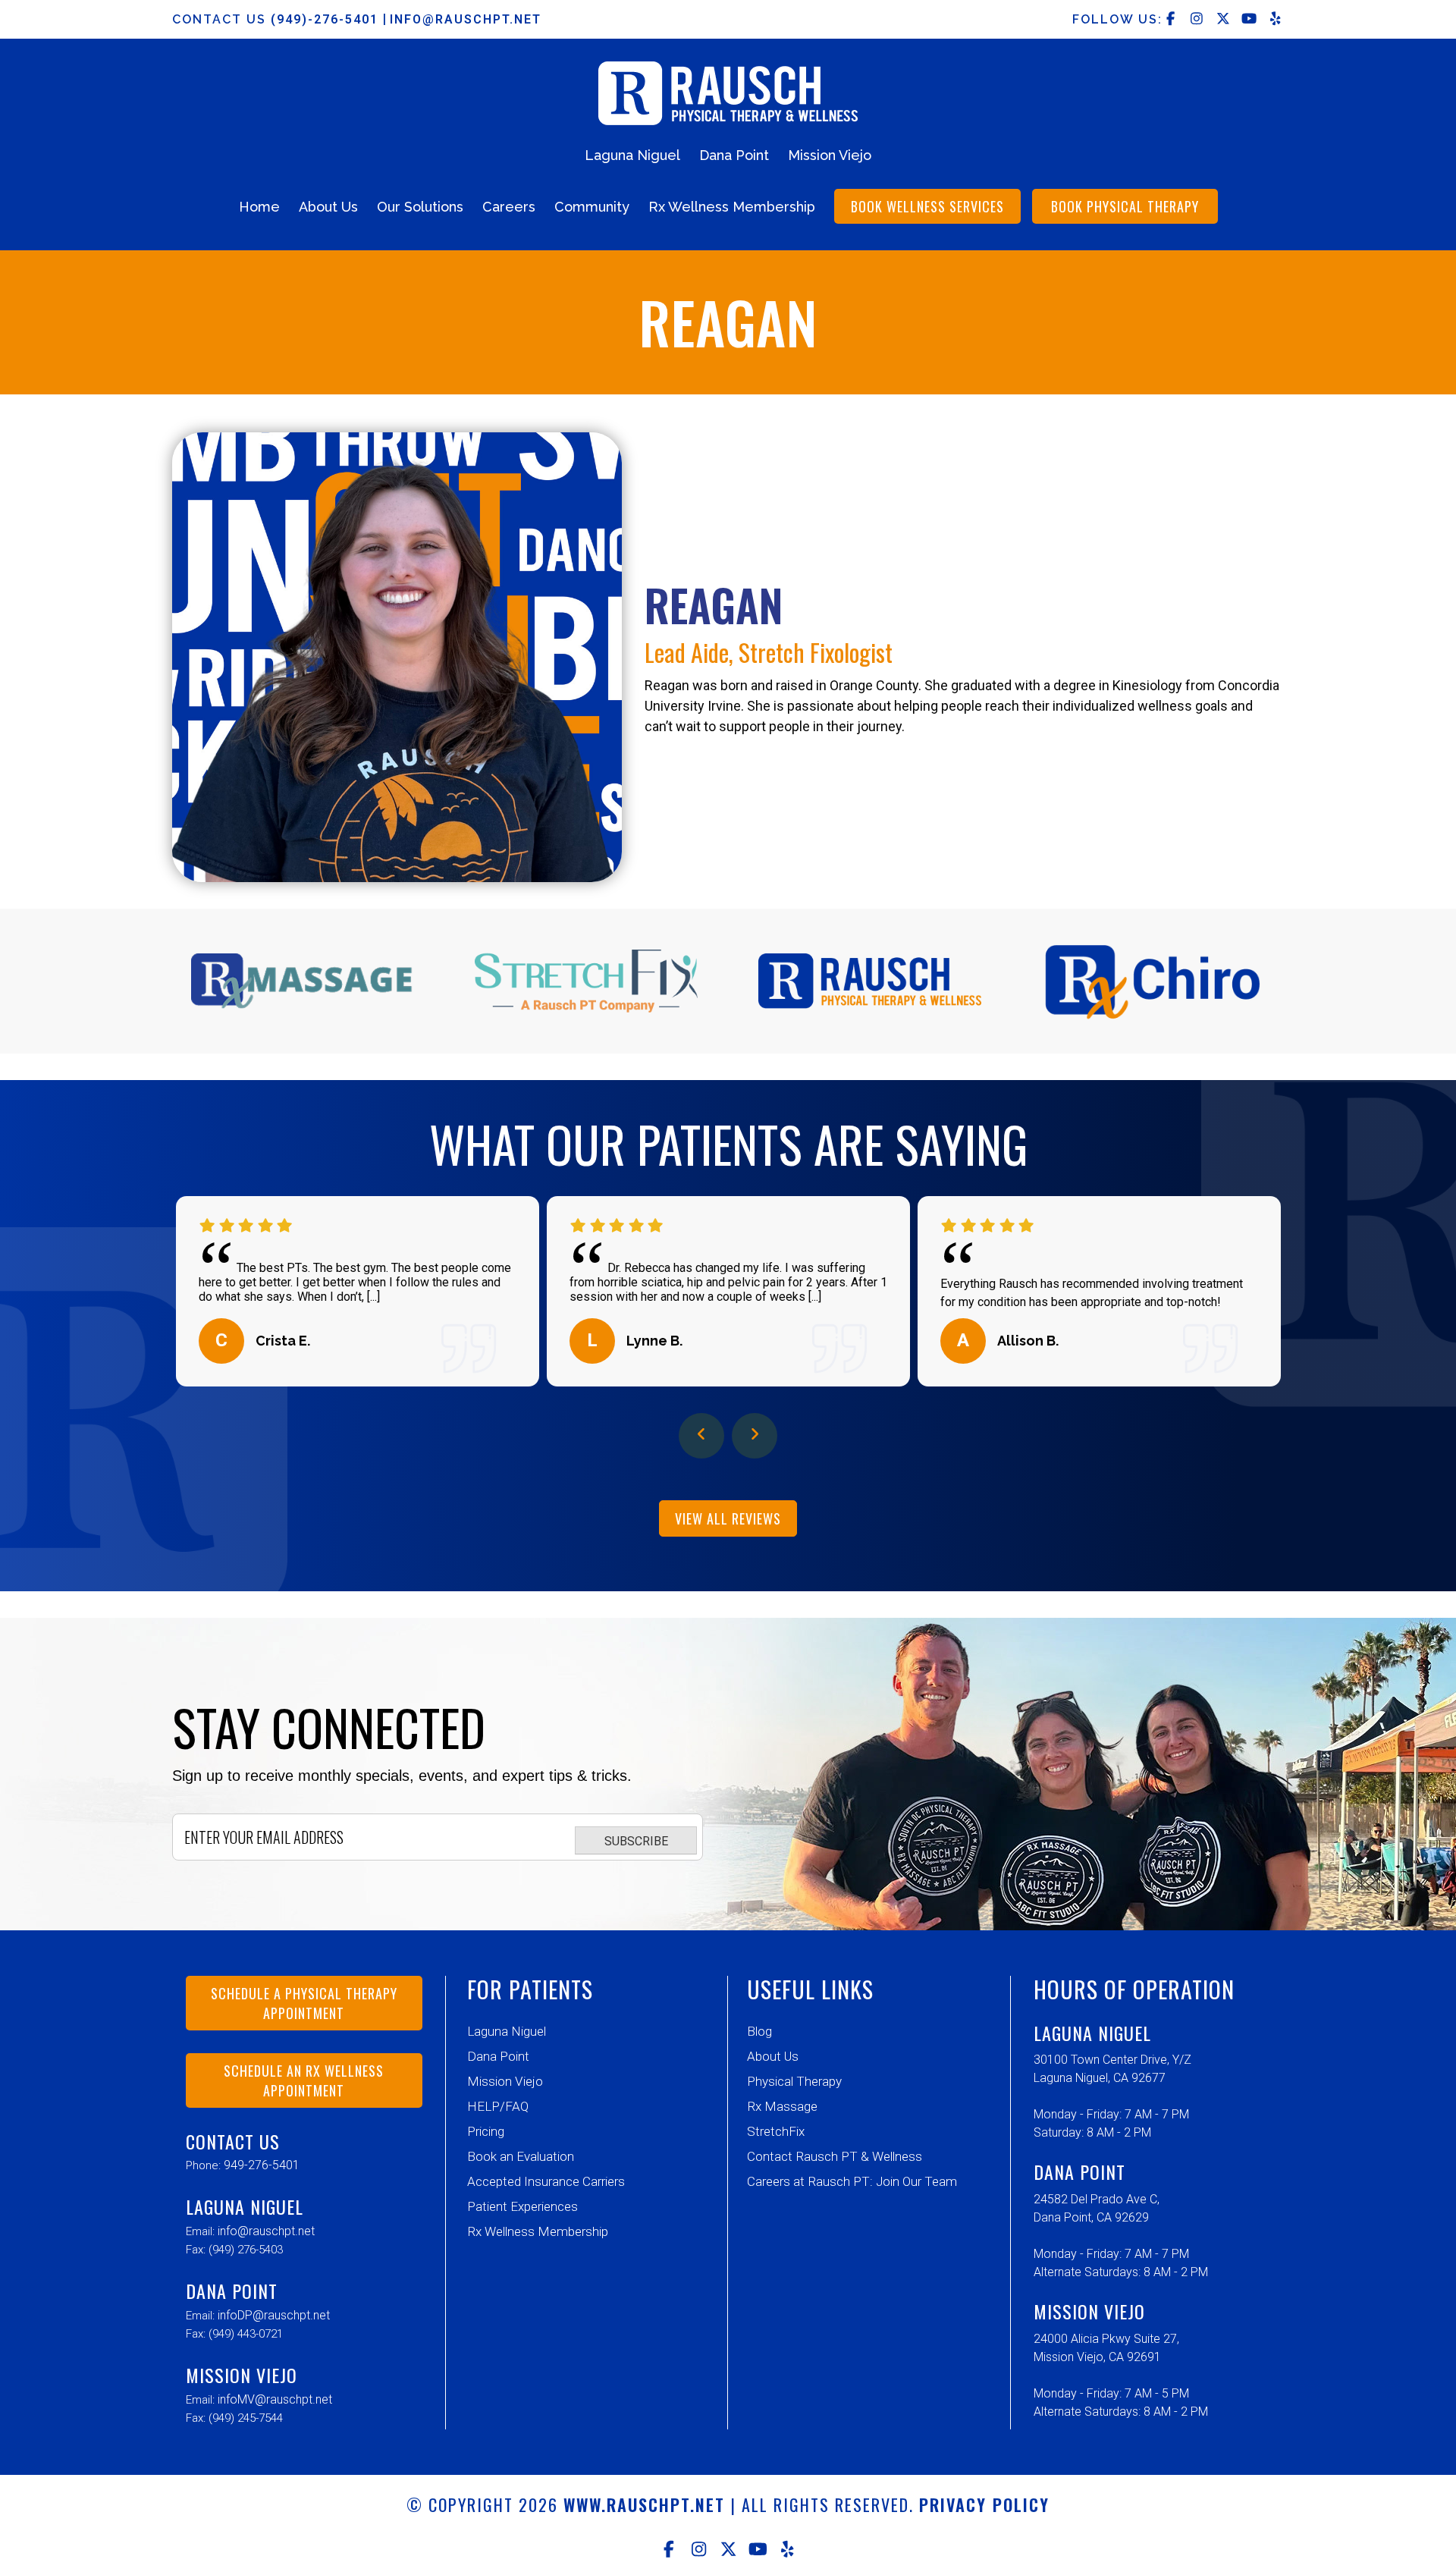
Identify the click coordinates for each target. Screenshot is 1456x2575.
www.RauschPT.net (644, 2504)
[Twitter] (728, 2549)
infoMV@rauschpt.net (275, 2399)
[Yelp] (788, 2549)
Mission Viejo (830, 155)
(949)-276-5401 (327, 19)
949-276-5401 (262, 2165)
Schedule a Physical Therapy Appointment (304, 2003)
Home (259, 207)
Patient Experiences (522, 2206)
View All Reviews (728, 1518)
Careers (509, 207)
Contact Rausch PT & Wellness (835, 2156)
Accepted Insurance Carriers (546, 2181)
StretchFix (776, 2131)
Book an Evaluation (521, 2156)
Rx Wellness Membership (732, 207)
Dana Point (734, 155)
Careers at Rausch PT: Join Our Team (852, 2181)
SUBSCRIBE (636, 1841)
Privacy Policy (984, 2504)
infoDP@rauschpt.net (274, 2315)
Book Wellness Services (927, 206)
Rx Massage (782, 2106)
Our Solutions (420, 207)
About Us (328, 207)
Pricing (486, 2131)
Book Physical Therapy (1125, 206)
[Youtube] (758, 2549)
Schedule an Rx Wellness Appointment (304, 2080)
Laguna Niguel (632, 155)
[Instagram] (699, 2549)
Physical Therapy (794, 2081)
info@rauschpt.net (466, 19)
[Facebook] (669, 2549)
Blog (759, 2031)
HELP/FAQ (498, 2106)
